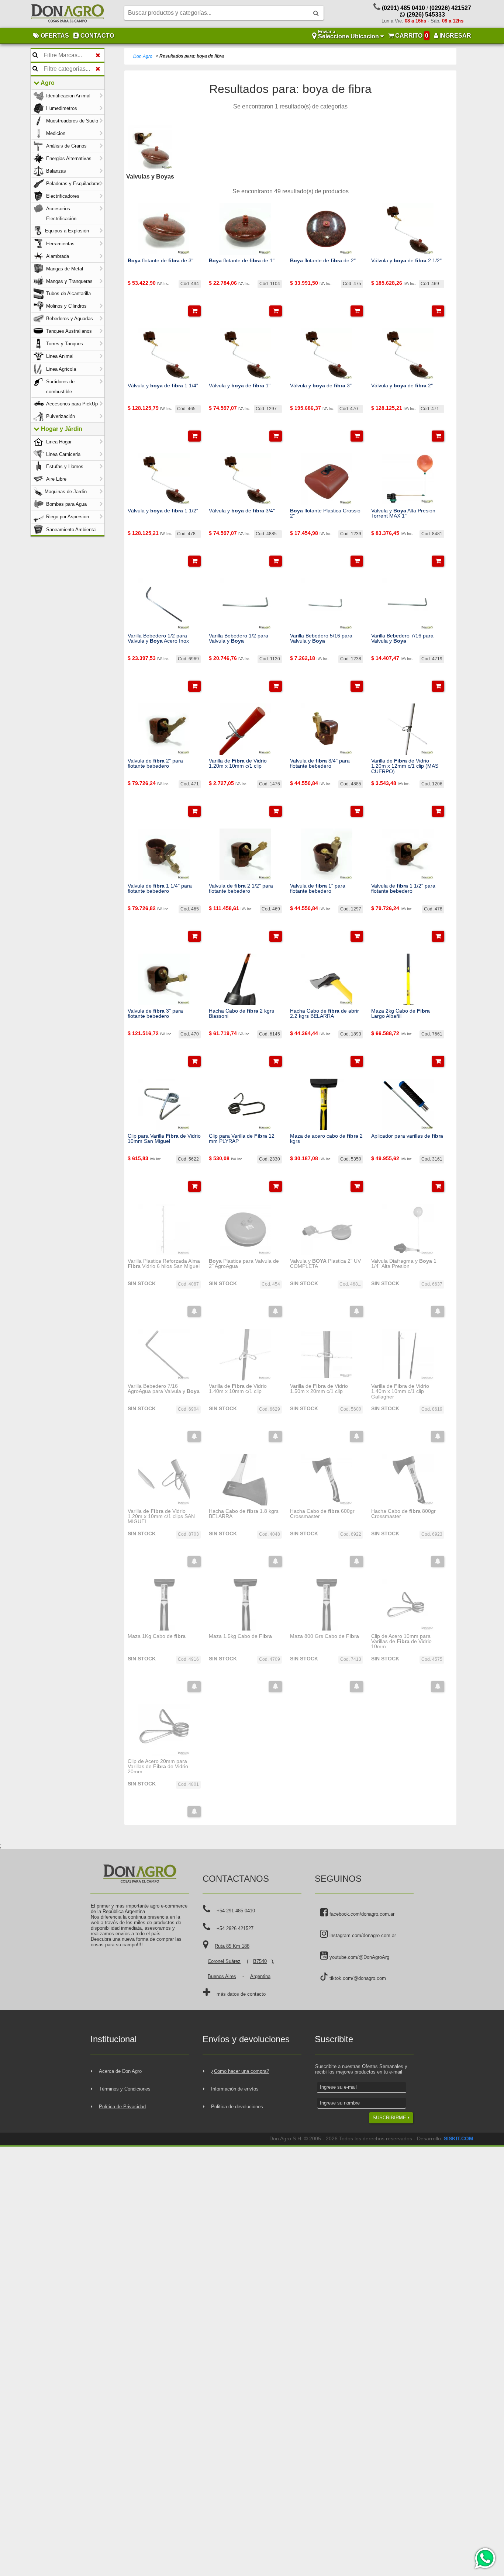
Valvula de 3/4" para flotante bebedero (320, 763)
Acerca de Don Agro (120, 2071)
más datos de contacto (241, 1994)
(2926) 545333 (425, 15)
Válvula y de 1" (240, 385)
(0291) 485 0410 (403, 8)
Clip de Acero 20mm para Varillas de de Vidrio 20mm (158, 1766)
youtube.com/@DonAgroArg (359, 1957)
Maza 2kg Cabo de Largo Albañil (401, 1014)
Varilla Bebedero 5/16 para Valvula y (321, 638)
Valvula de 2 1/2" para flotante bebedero (241, 888)
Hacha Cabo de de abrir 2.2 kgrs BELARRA (325, 1014)
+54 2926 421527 (235, 1928)
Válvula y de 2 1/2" (406, 260)
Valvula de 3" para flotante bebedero (155, 1014)
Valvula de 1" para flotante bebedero (318, 888)
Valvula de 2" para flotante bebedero (155, 763)
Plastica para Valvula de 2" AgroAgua (244, 1264)
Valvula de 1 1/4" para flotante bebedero (160, 888)
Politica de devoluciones (237, 2107)
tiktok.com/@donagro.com (357, 1978)
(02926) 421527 (450, 8)
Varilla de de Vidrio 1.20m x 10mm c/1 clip (238, 763)
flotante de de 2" (323, 260)
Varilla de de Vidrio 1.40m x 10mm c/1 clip (238, 1389)
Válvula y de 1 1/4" (163, 385)
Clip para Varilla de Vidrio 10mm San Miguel (164, 1139)
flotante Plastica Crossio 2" (325, 513)
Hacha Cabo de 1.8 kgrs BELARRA (244, 1514)
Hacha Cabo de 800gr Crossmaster (403, 1514)
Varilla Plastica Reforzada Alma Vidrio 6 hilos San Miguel (164, 1264)
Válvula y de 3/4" (242, 511)
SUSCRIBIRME (390, 2118)
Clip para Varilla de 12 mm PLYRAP (242, 1139)
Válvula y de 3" (321, 385)
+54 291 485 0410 (236, 1911)
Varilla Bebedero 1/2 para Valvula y (239, 638)
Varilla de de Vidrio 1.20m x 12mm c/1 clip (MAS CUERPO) (405, 766)
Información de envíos (235, 2089)
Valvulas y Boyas (150, 177)
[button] (194, 311)
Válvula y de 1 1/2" (163, 511)
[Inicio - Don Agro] (68, 14)
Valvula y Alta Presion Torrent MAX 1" (403, 513)
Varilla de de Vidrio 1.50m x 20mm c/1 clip (319, 1389)
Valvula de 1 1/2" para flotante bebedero (403, 888)
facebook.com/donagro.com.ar (361, 1914)
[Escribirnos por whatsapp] (485, 2558)
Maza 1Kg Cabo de (157, 1636)
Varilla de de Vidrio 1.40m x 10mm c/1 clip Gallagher (400, 1391)
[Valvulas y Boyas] (150, 148)
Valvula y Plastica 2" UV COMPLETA (325, 1264)
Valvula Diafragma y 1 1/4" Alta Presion (404, 1264)
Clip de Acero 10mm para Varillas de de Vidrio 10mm (401, 1641)
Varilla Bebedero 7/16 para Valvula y (402, 638)
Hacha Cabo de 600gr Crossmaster (322, 1514)
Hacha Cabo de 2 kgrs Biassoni (241, 1014)
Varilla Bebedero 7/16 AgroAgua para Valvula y (164, 1389)
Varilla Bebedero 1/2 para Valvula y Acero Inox (158, 638)
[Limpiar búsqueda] (98, 55)
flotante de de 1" (242, 260)
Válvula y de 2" (402, 385)
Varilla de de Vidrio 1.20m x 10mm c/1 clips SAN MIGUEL (161, 1516)
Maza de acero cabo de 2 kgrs (326, 1139)
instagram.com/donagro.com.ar (362, 1935)
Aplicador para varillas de (407, 1136)
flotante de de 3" (160, 260)
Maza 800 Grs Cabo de (325, 1636)
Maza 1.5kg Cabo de (240, 1636)
